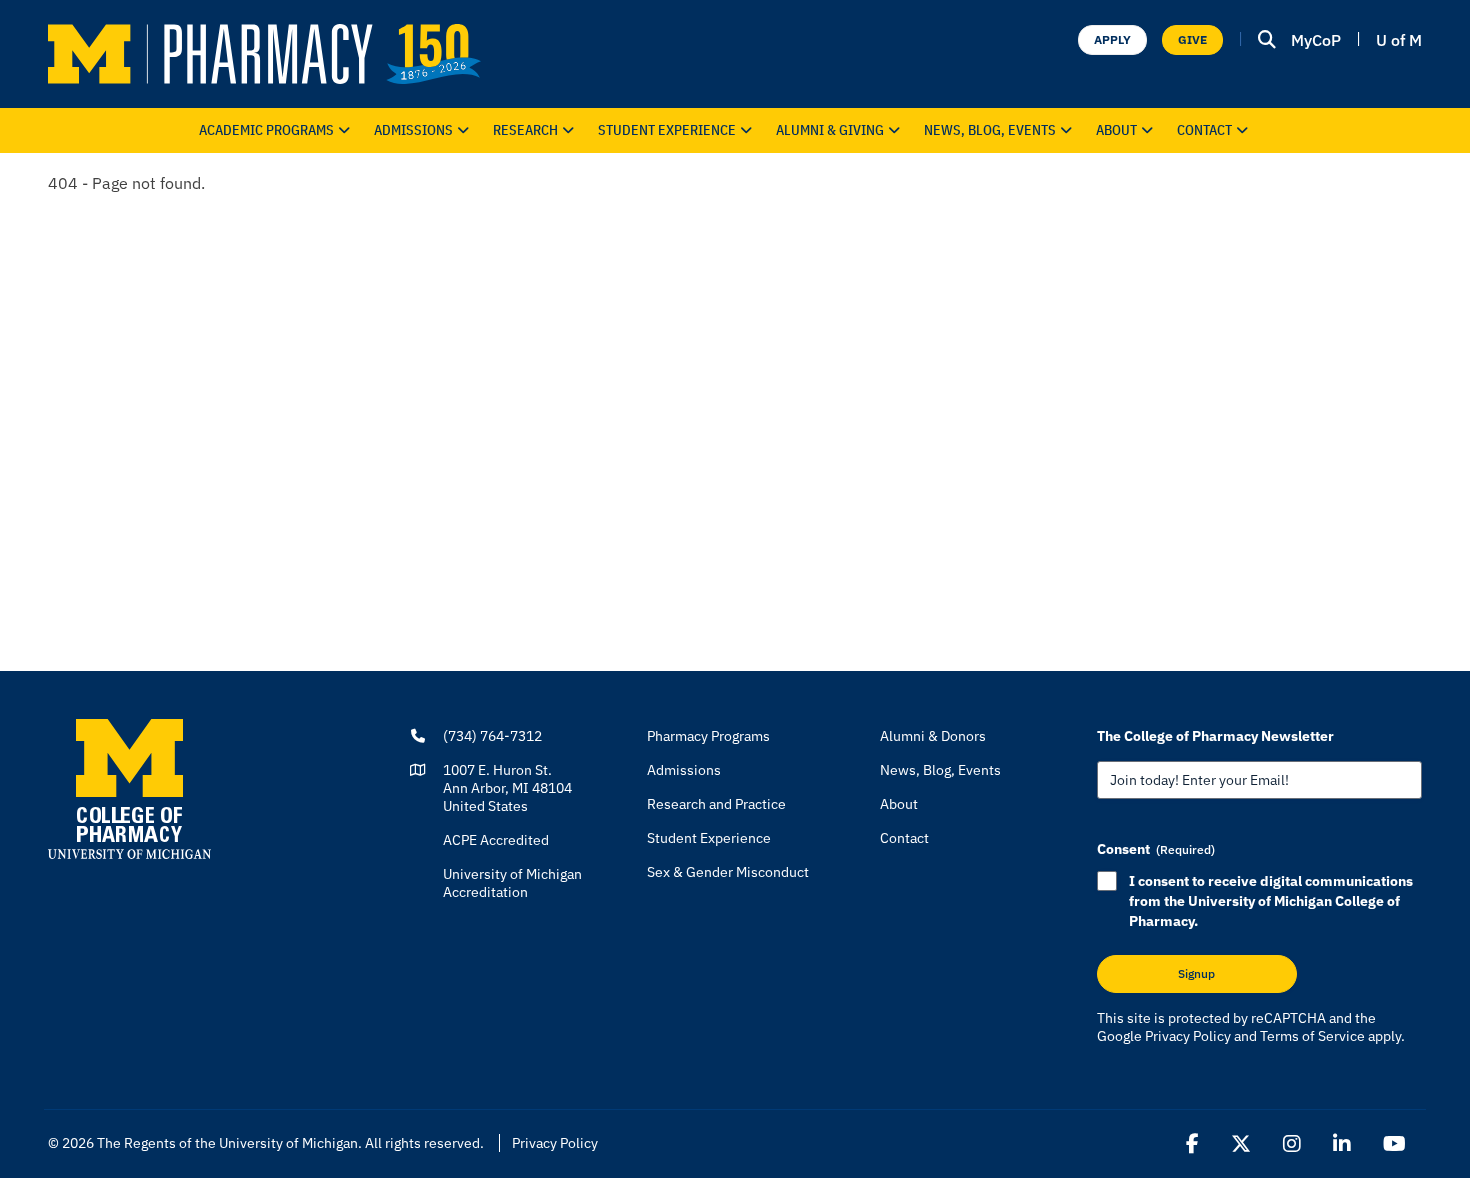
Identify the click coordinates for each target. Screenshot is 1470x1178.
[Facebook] (1192, 1144)
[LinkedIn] (1342, 1144)
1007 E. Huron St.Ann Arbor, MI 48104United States (507, 788)
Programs (266, 130)
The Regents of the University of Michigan (227, 1143)
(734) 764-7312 (492, 736)
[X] (1241, 1144)
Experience (667, 130)
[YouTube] (1394, 1144)
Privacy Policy (1188, 1036)
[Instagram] (1292, 1144)
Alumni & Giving (830, 130)
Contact (1204, 130)
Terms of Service (1312, 1036)
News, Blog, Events (990, 130)
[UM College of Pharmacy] (129, 788)
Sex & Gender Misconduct (728, 872)
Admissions (413, 130)
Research (525, 130)
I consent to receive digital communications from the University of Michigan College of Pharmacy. (1271, 901)
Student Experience (709, 838)
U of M (1399, 40)
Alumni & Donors (933, 736)
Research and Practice (716, 804)
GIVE (1192, 39)
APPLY (1112, 39)
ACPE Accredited (496, 840)
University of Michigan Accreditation (512, 883)
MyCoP (1316, 40)
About (1116, 130)
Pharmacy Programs (708, 736)
